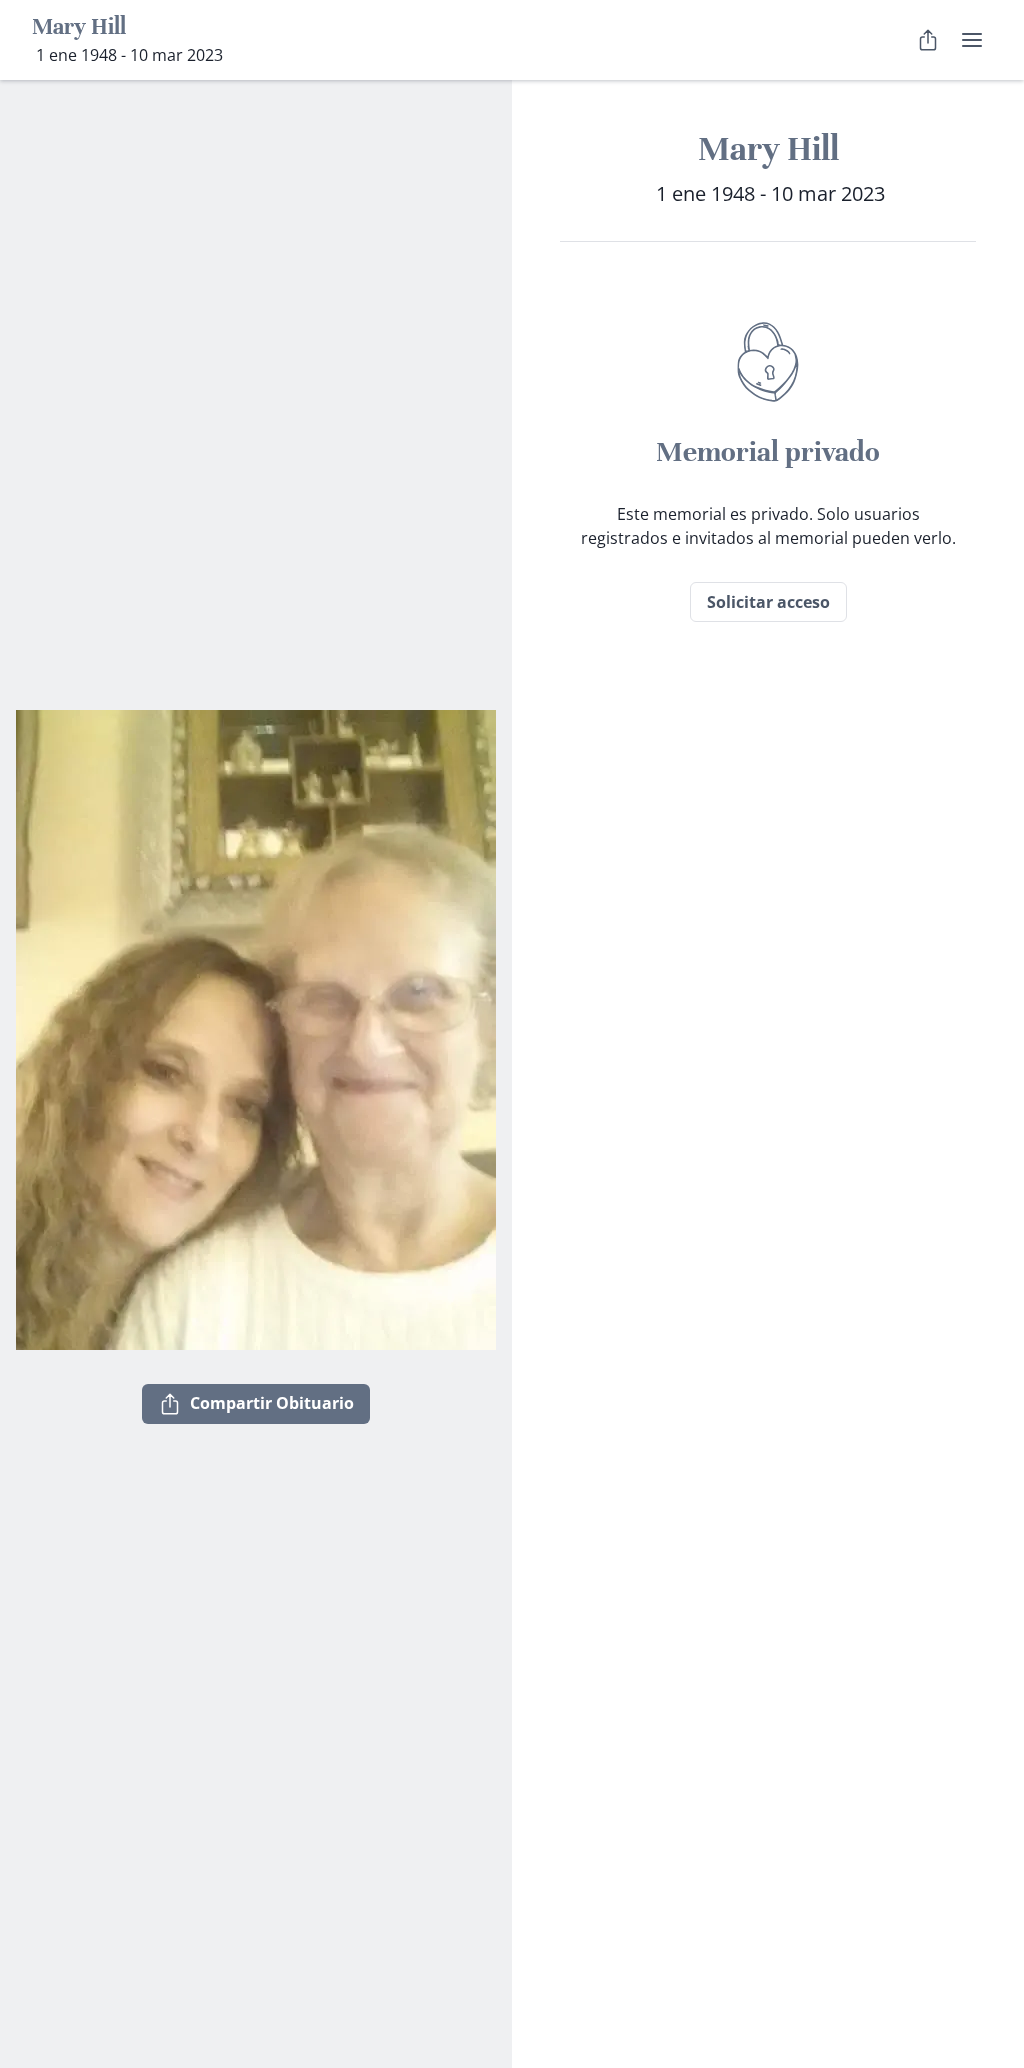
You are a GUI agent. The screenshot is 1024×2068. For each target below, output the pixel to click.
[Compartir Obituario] (928, 40)
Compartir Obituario (272, 1403)
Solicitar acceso (768, 602)
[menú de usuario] (972, 40)
